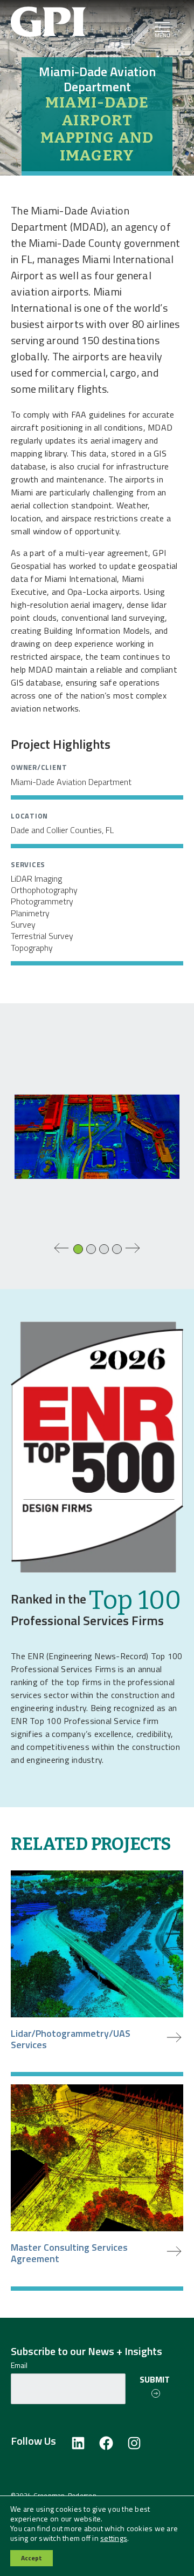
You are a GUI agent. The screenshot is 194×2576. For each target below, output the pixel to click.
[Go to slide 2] (92, 1250)
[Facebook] (106, 2444)
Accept (32, 2558)
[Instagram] (134, 2444)
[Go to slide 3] (105, 1250)
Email (19, 2365)
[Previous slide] (61, 1248)
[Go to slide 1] (79, 1250)
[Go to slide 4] (117, 1250)
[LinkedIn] (78, 2444)
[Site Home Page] (66, 21)
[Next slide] (133, 1248)
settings (114, 2538)
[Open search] (130, 33)
